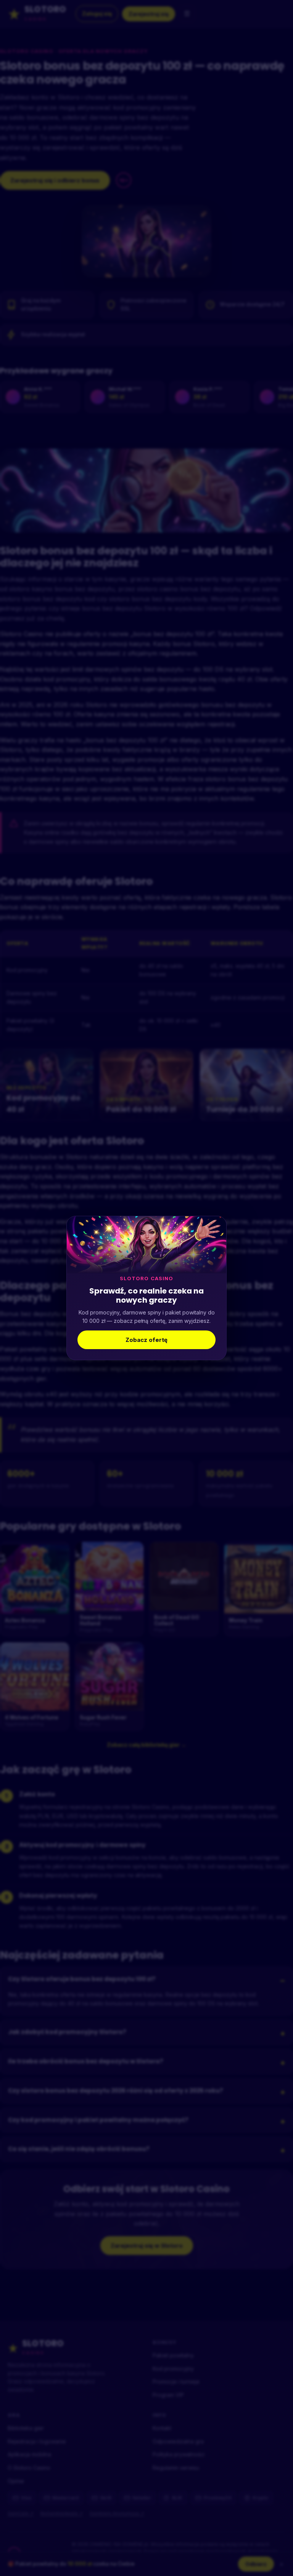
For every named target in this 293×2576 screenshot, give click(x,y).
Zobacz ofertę (146, 1340)
